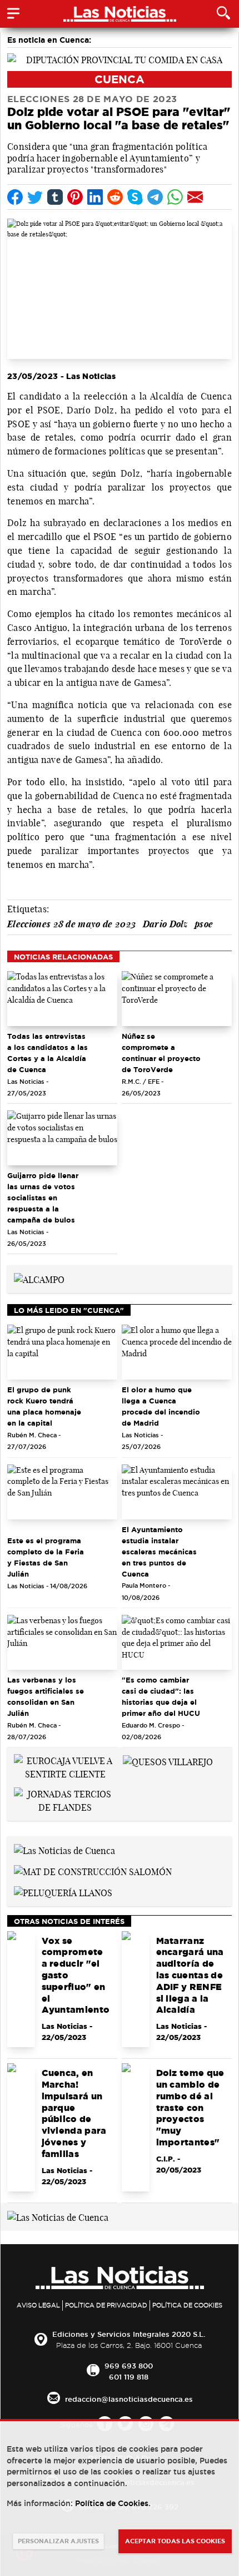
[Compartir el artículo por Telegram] (155, 197)
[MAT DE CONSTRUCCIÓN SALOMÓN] (93, 1871)
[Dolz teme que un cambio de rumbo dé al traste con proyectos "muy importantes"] (136, 2127)
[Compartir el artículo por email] (195, 197)
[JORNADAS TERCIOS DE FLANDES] (65, 1800)
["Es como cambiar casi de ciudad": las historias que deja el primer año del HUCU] (177, 1642)
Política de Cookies (187, 2305)
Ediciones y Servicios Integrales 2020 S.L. (129, 2334)
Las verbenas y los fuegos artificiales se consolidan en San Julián (46, 1696)
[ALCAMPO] (39, 1279)
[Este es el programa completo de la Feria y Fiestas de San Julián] (62, 1492)
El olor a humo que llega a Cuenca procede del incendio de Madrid (161, 1406)
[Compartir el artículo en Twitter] (35, 197)
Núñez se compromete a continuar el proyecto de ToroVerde (161, 1053)
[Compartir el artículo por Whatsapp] (175, 197)
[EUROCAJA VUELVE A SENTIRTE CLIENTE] (65, 1766)
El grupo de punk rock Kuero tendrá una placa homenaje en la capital (44, 1406)
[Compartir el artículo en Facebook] (15, 197)
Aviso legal (38, 2305)
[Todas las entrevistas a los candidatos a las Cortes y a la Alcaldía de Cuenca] (62, 999)
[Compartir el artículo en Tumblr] (55, 197)
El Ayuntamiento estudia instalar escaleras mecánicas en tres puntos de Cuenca (159, 1552)
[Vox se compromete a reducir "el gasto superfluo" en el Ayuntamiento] (21, 1989)
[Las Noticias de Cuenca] (64, 1850)
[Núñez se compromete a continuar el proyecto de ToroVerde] (177, 999)
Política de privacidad (106, 2305)
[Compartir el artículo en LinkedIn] (95, 197)
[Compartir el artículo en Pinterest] (75, 197)
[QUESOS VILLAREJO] (168, 1761)
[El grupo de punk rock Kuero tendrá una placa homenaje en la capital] (62, 1352)
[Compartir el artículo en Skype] (135, 197)
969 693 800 (129, 2366)
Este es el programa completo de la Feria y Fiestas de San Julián (46, 1557)
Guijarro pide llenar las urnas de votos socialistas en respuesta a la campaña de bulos (43, 1198)
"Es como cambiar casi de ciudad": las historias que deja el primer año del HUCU (161, 1696)
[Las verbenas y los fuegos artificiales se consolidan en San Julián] (62, 1642)
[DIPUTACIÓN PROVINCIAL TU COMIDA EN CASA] (120, 59)
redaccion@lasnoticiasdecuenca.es (129, 2399)
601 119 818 (129, 2377)
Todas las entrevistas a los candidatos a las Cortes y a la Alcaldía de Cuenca (48, 1053)
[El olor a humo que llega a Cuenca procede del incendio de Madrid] (177, 1352)
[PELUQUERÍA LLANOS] (63, 1892)
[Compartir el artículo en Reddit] (115, 197)
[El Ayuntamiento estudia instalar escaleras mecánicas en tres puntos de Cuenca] (177, 1492)
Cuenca (120, 79)
